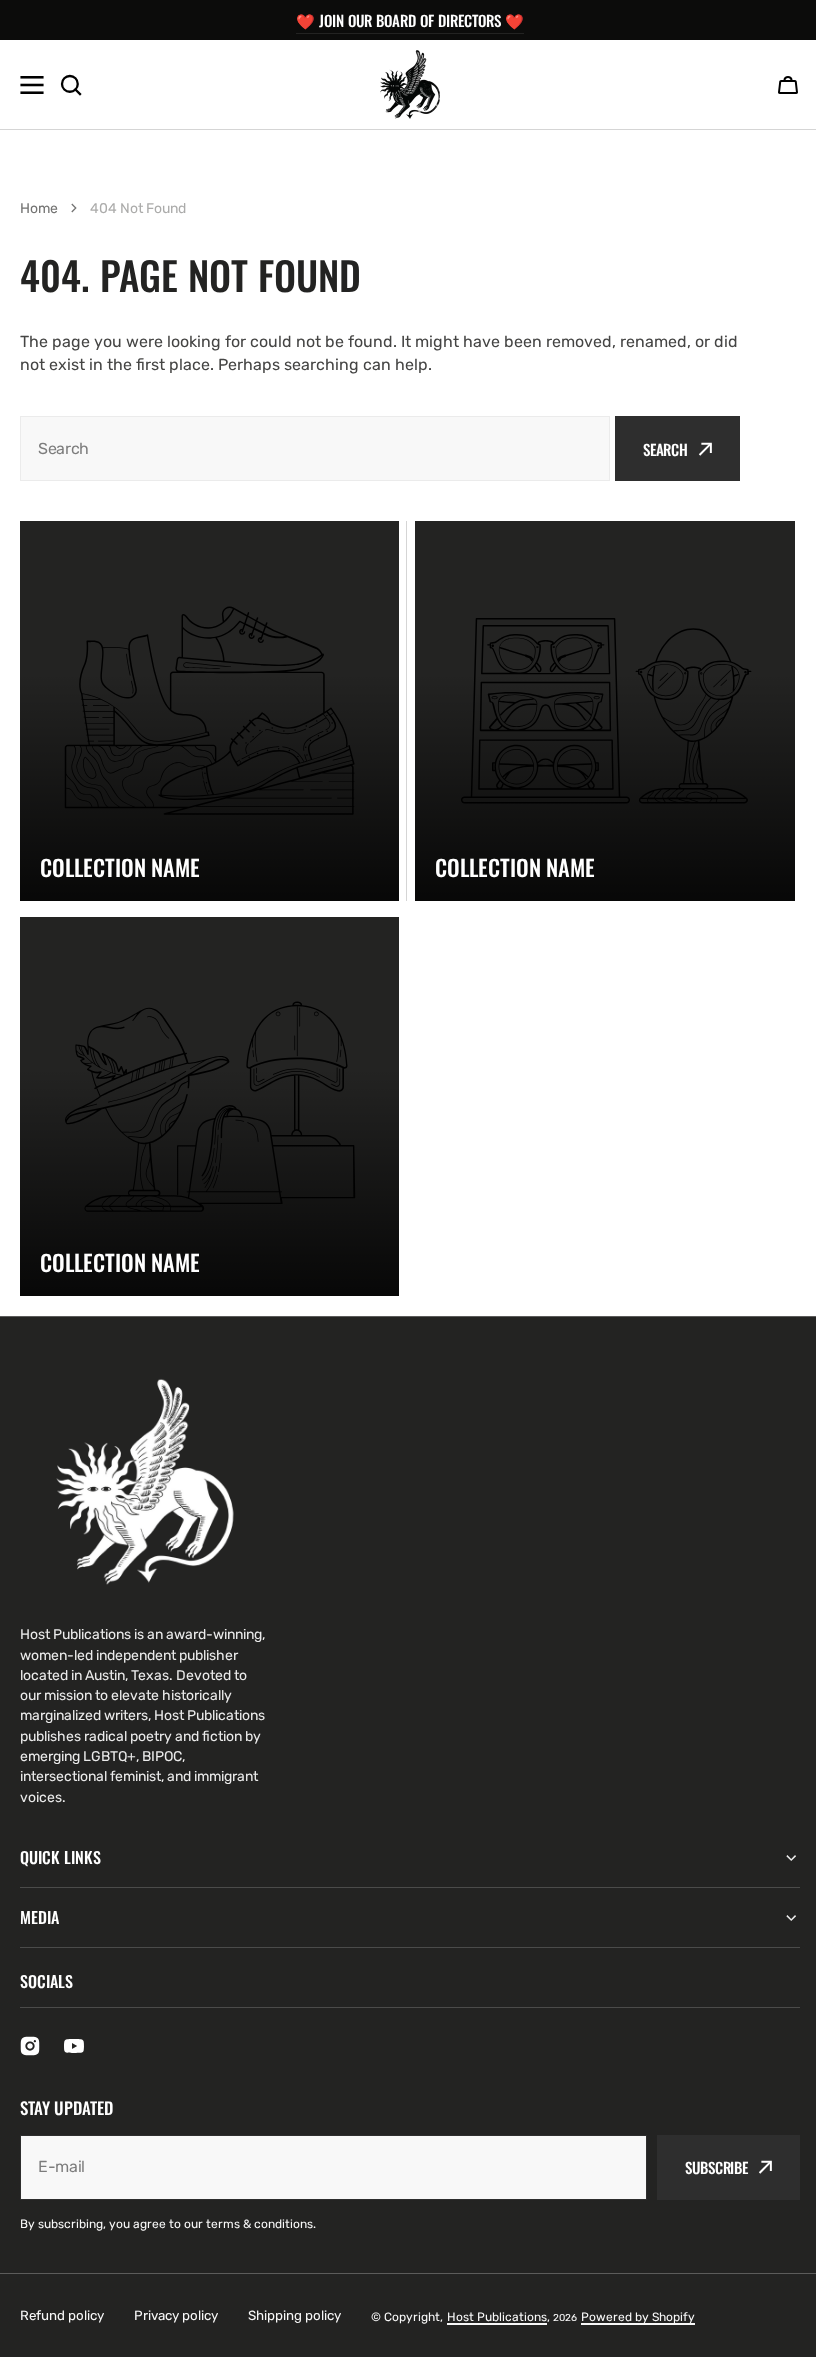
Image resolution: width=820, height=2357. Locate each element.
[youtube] (74, 2046)
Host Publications (497, 2317)
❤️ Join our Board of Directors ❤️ (410, 20)
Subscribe (701, 2167)
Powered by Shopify (638, 2317)
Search (665, 449)
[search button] (71, 85)
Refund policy (62, 2315)
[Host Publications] (410, 84)
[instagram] (30, 2046)
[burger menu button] (32, 85)
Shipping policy (294, 2315)
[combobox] (315, 448)
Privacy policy (176, 2315)
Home (39, 208)
